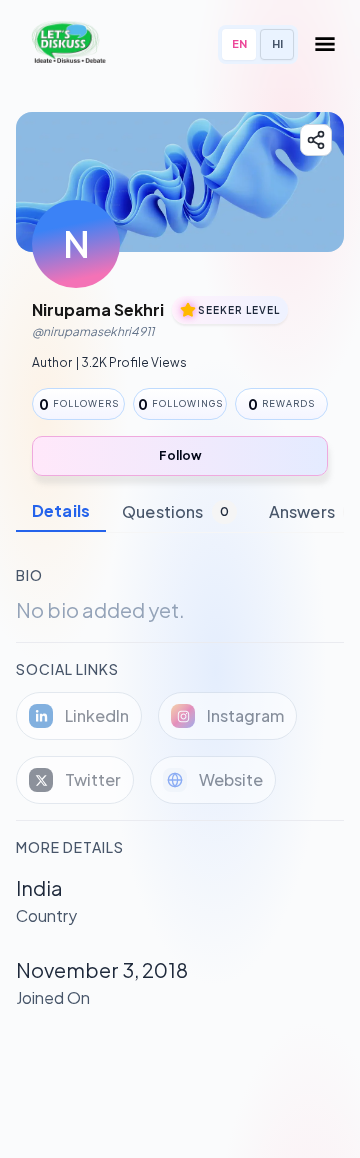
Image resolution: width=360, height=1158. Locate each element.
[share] (316, 140)
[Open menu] (325, 44)
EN (239, 43)
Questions (175, 511)
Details (61, 510)
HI (277, 43)
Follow (180, 455)
